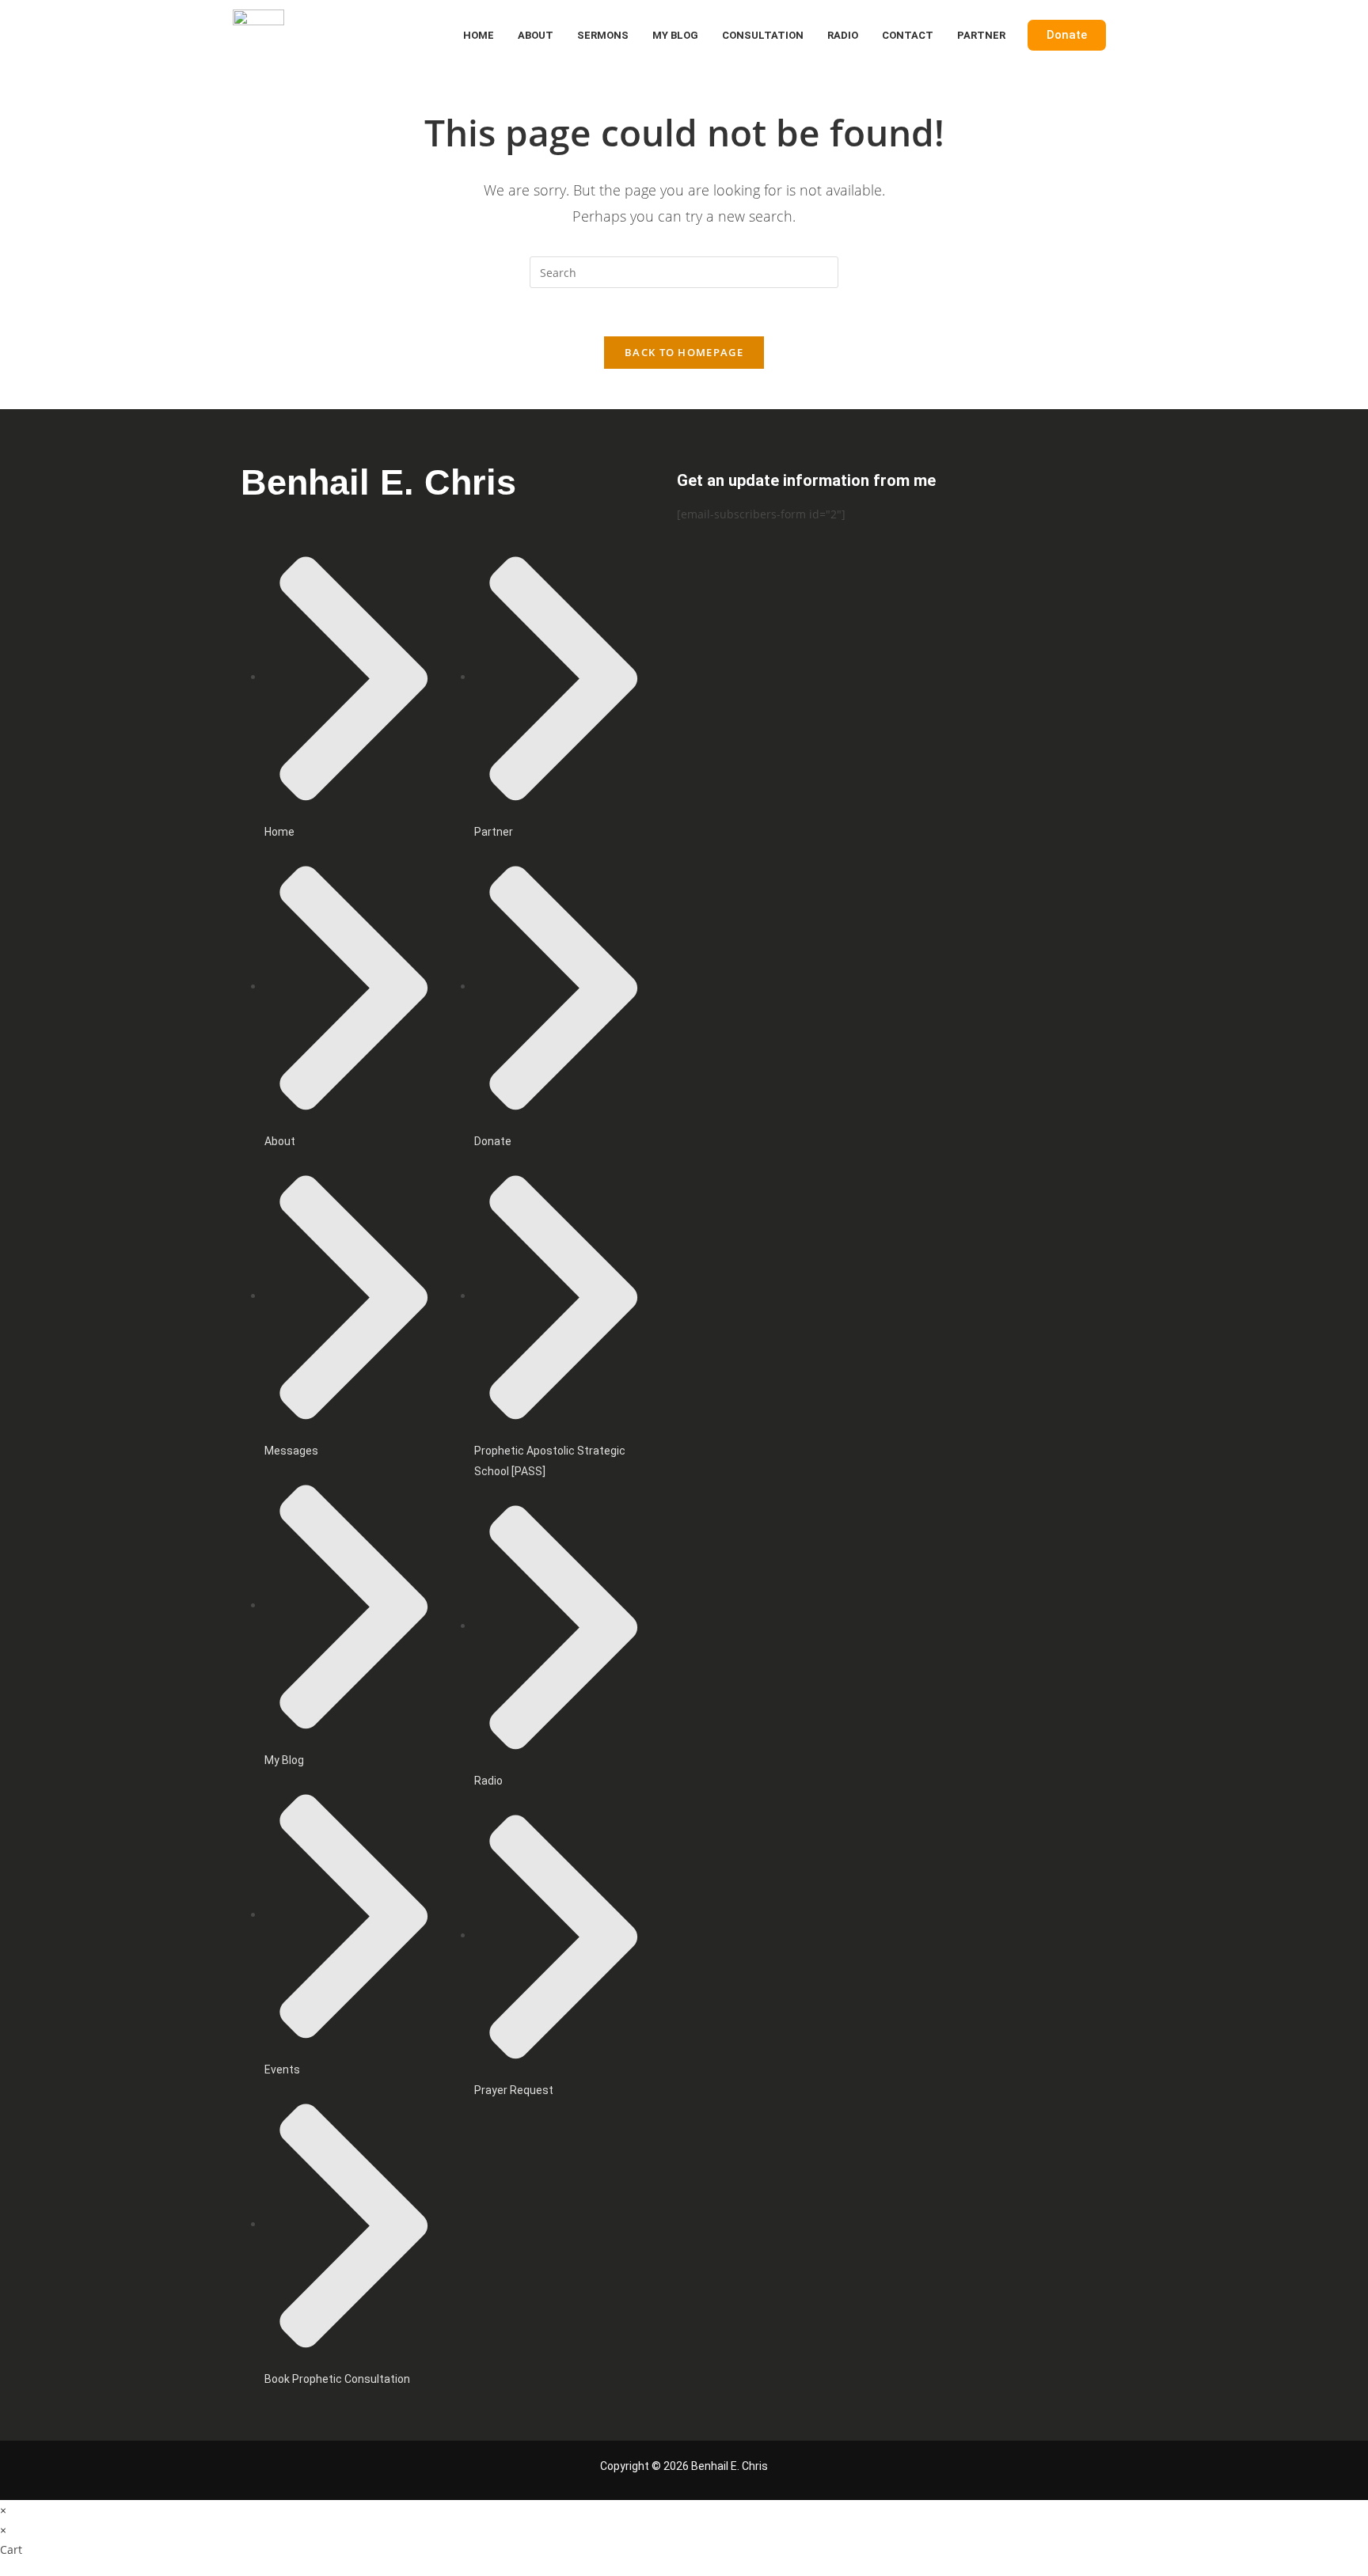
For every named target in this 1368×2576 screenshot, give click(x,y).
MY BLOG (675, 35)
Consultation (763, 35)
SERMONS (603, 35)
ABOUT (536, 35)
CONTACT (908, 35)
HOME (479, 35)
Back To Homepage (684, 352)
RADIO (843, 35)
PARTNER (981, 35)
